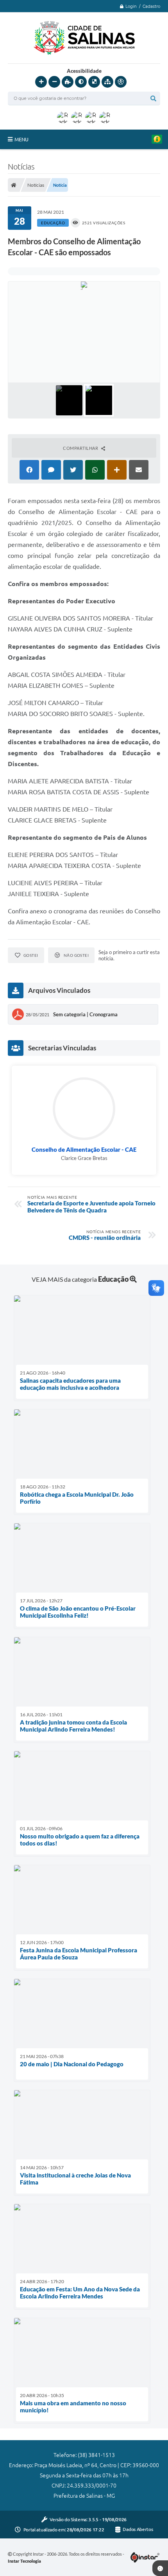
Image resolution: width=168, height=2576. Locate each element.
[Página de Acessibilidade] (121, 82)
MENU (21, 139)
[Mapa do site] (107, 82)
